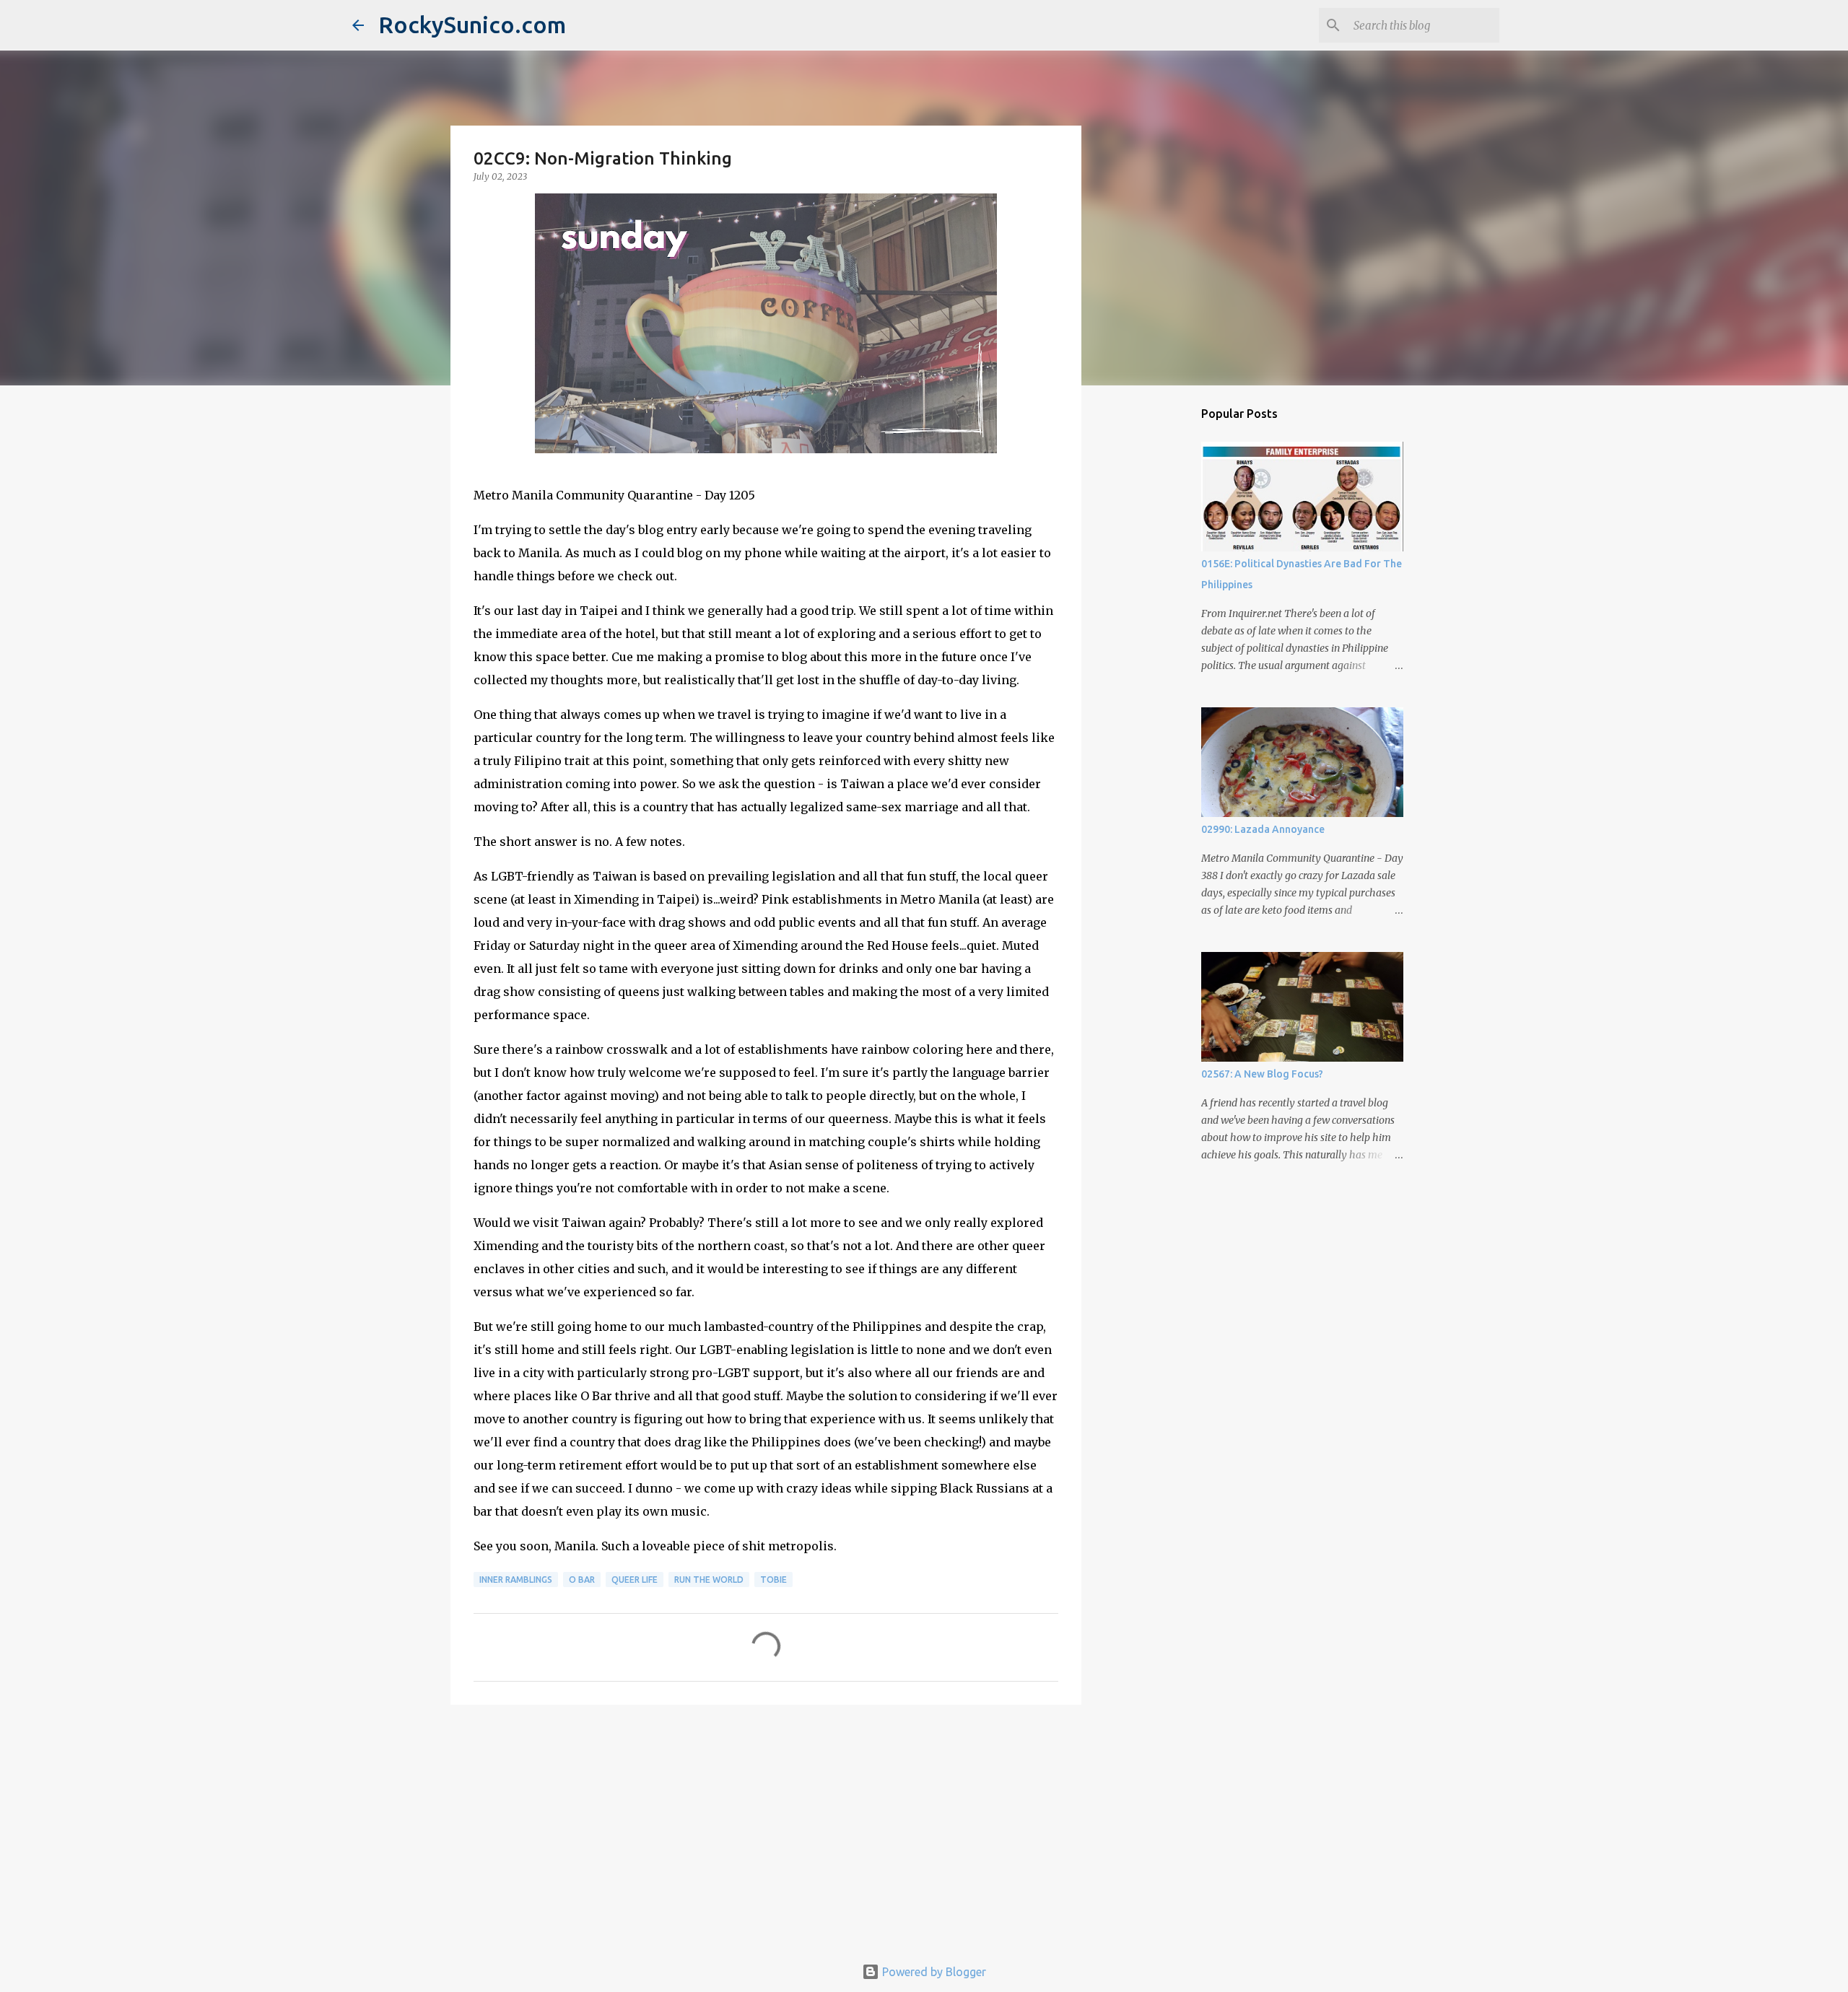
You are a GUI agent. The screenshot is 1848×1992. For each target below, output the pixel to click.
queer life (635, 1580)
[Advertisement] (766, 1827)
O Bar (582, 1580)
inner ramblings (516, 1580)
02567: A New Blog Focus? (1262, 1074)
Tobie (773, 1580)
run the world (709, 1580)
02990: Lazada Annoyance (1263, 829)
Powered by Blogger (933, 1972)
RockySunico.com (472, 25)
